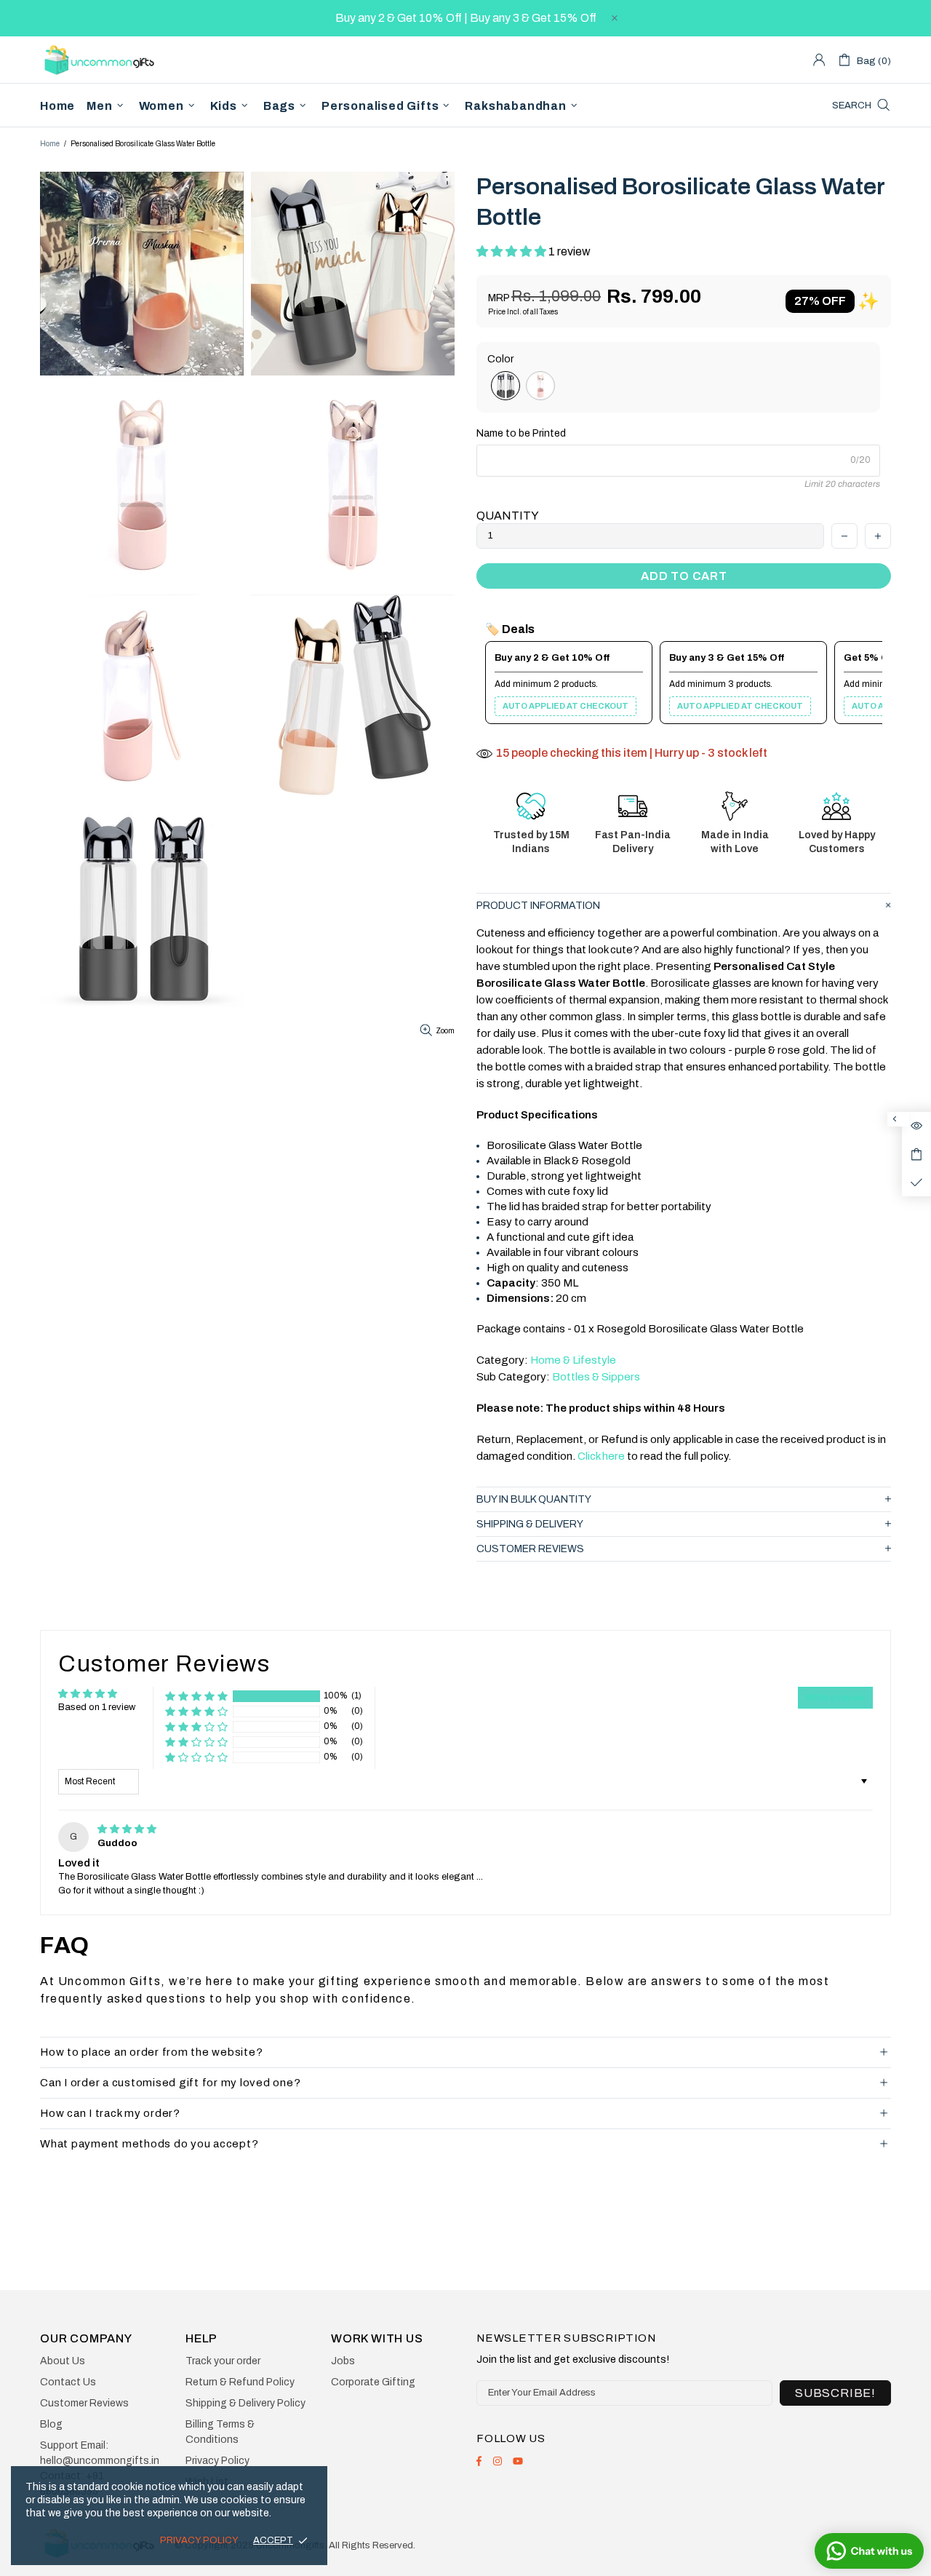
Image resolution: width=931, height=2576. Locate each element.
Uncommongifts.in (102, 59)
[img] (127, 1829)
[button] (512, 251)
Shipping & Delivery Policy (245, 2403)
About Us (63, 2361)
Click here (602, 1456)
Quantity (508, 516)
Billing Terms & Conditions (220, 2432)
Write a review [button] (835, 1698)
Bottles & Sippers (596, 1377)
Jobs (343, 2361)
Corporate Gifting (373, 2382)
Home (50, 144)
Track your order (223, 2361)
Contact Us (68, 2382)
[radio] (506, 386)
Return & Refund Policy (240, 2382)
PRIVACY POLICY (199, 2540)
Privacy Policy (217, 2461)
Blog (51, 2424)
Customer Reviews (84, 2403)
